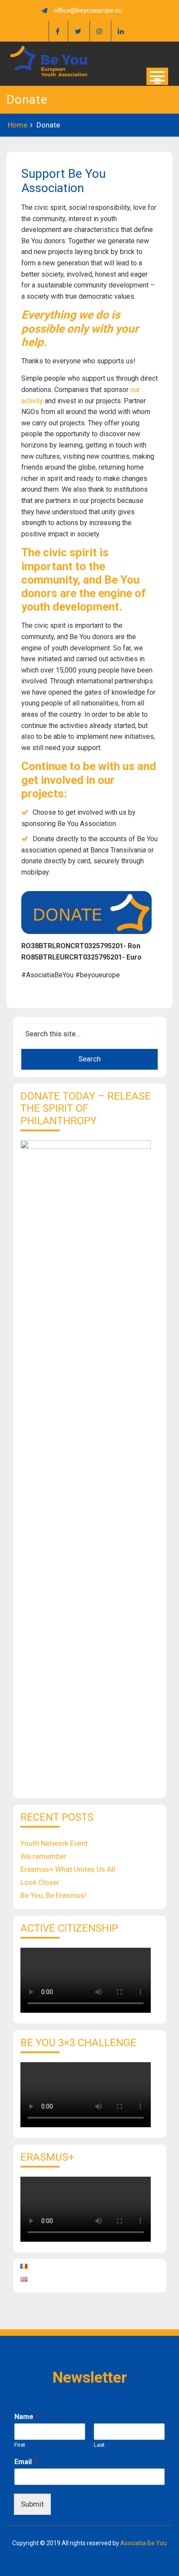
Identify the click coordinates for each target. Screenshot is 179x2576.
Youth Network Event (54, 1843)
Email (25, 2462)
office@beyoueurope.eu (88, 10)
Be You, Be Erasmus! (53, 1895)
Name (26, 2417)
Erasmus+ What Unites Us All (68, 1869)
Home (18, 125)
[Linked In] (121, 31)
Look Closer (40, 1882)
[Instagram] (99, 31)
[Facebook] (57, 31)
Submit (32, 2504)
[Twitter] (78, 31)
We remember (43, 1856)
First (20, 2445)
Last (99, 2445)
